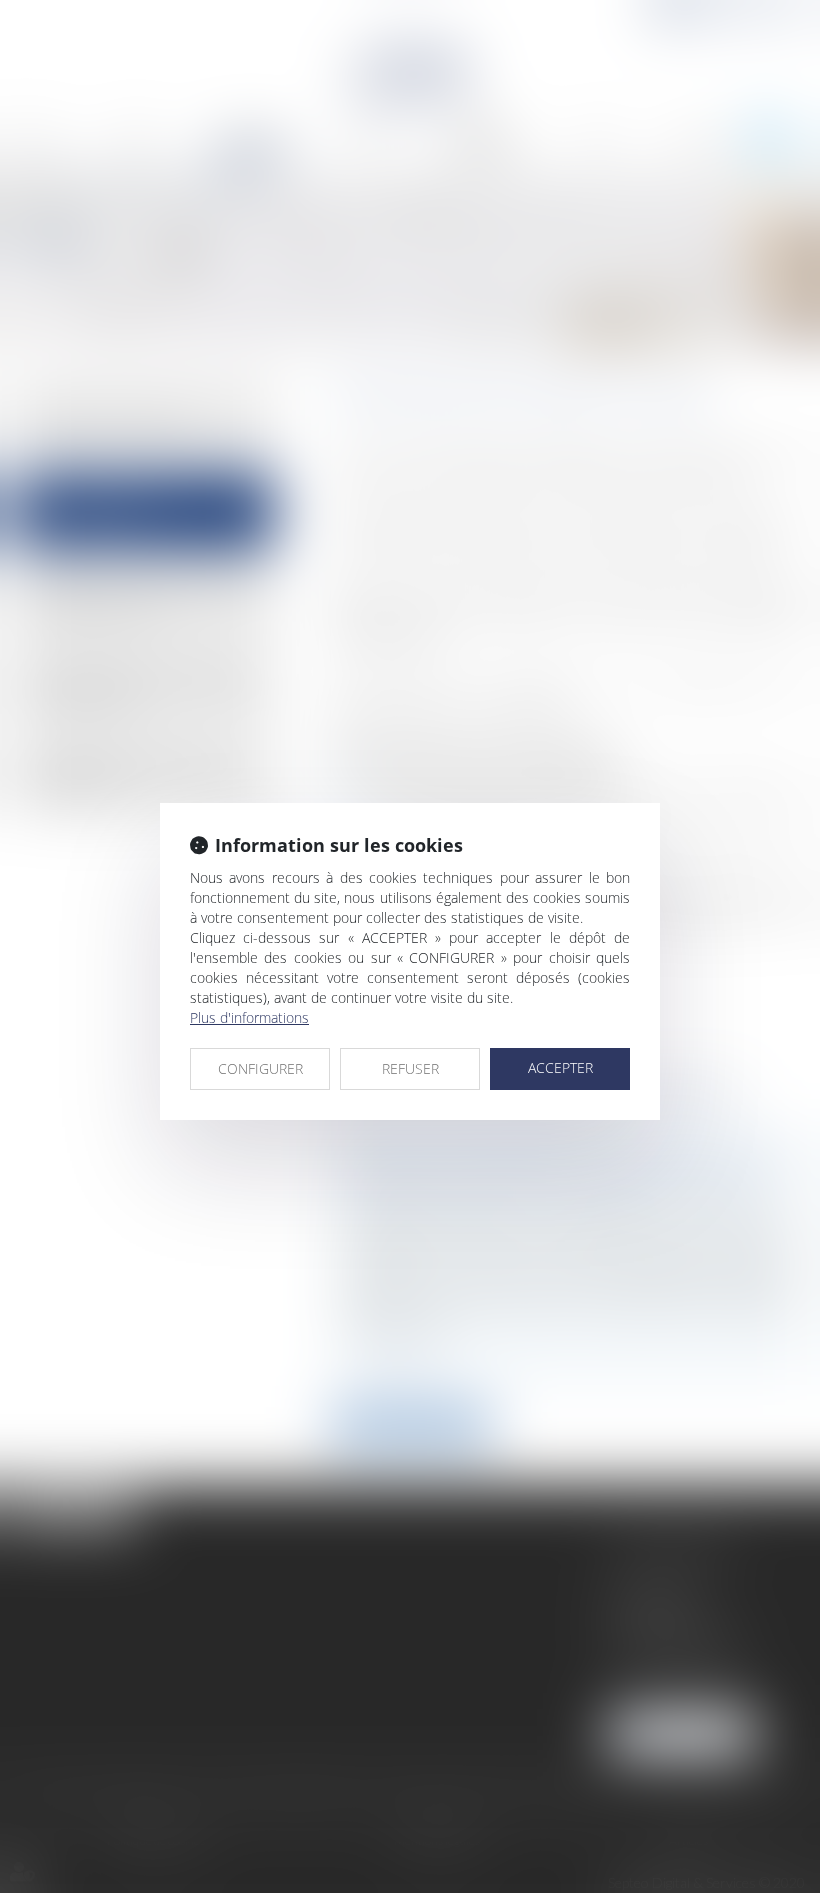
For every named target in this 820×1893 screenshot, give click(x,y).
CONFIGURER (260, 1068)
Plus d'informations (249, 1017)
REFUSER (410, 1068)
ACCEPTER (560, 1067)
